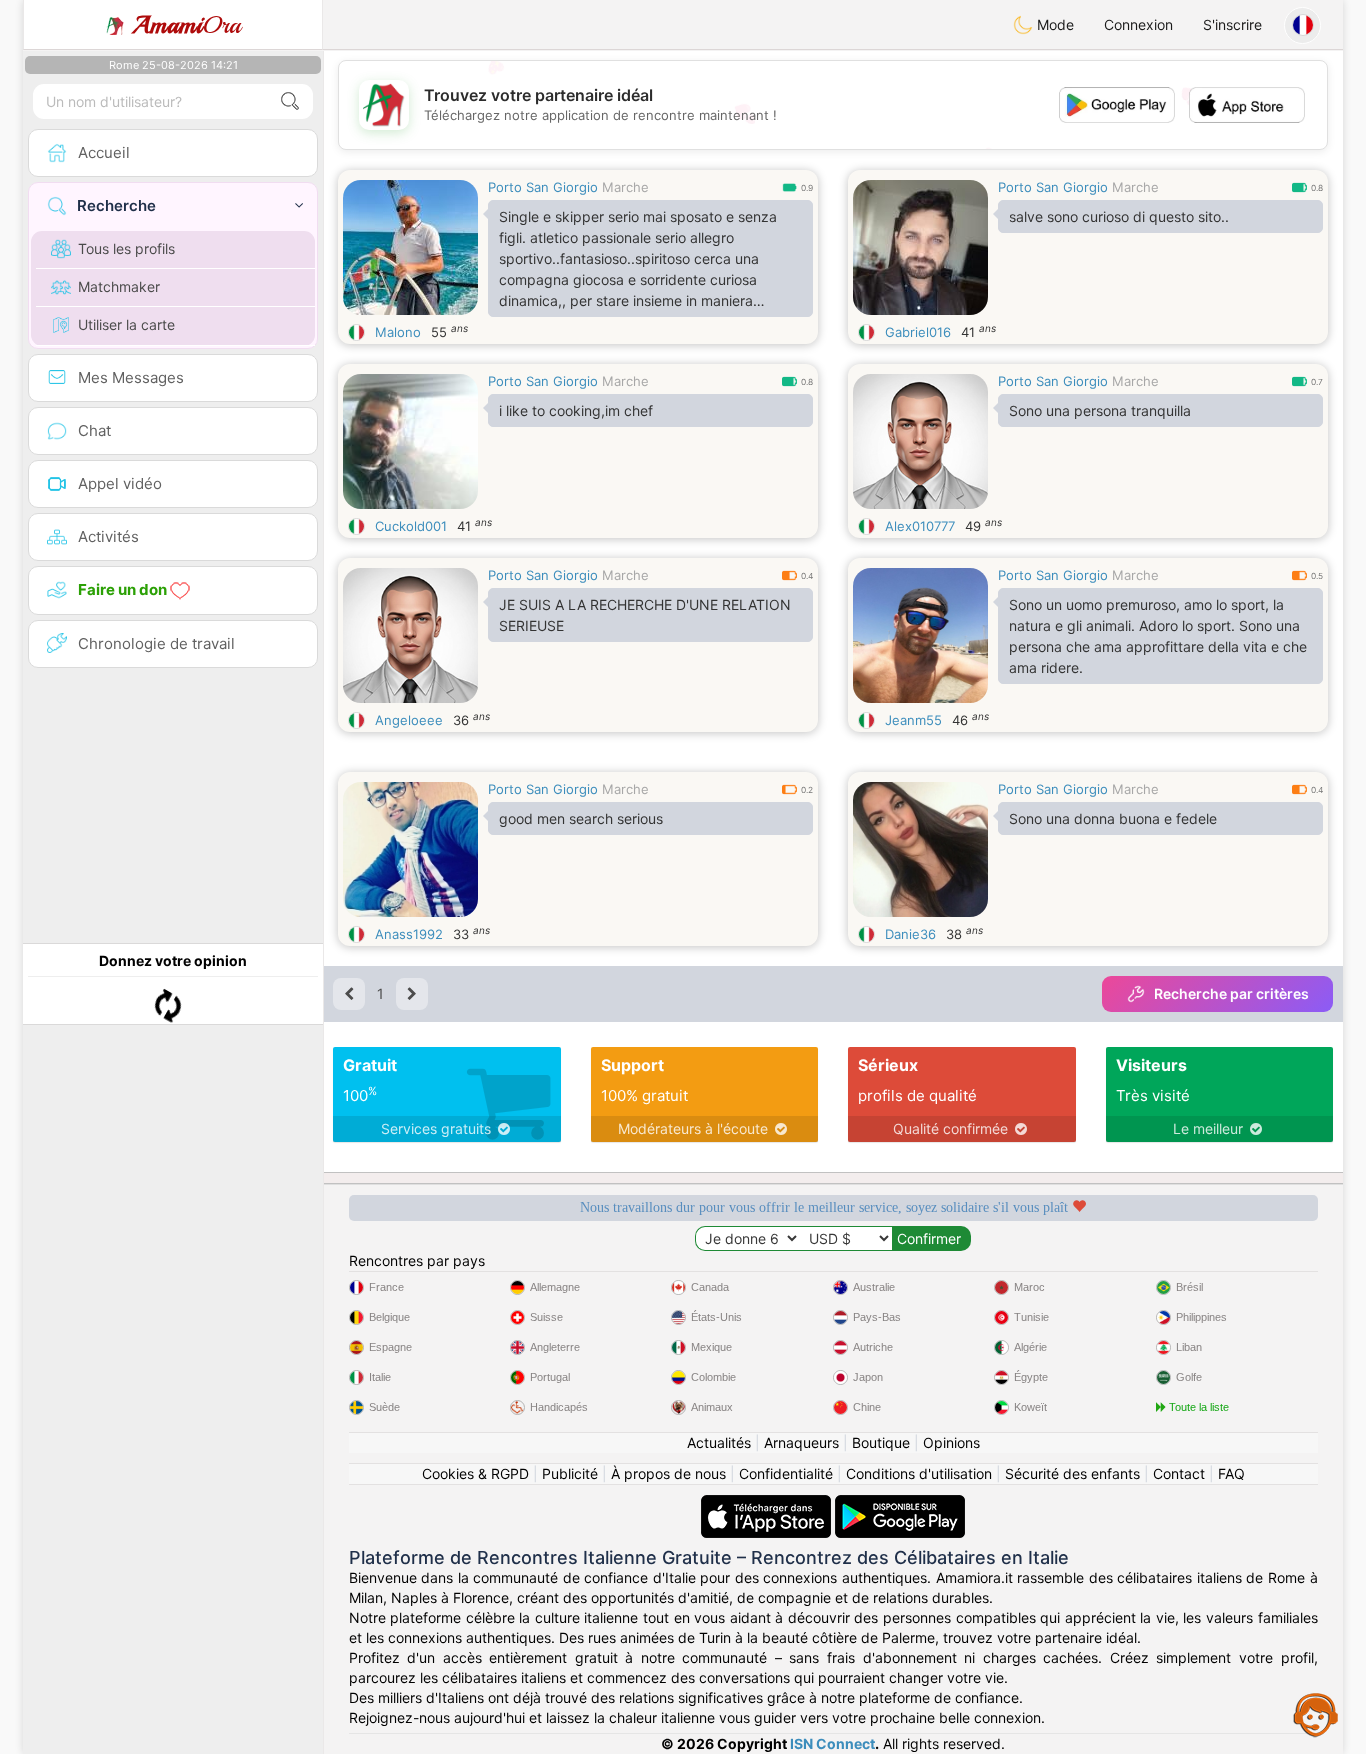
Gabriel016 (918, 332)
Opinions (951, 1442)
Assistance (1316, 1714)
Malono (398, 332)
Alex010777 (920, 526)
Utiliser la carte (126, 324)
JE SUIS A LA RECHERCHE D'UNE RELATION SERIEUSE (645, 615)
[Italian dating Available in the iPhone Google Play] (900, 1504)
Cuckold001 (411, 526)
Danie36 (910, 934)
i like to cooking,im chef (576, 410)
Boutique (881, 1442)
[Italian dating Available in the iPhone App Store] (768, 1504)
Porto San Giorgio (543, 187)
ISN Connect (832, 1743)
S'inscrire (1232, 24)
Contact (1179, 1473)
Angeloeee (409, 720)
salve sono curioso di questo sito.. (1119, 216)
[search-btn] (290, 101)
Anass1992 (409, 934)
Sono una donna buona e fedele (1113, 818)
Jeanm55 (913, 720)
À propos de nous (668, 1473)
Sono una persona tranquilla (1100, 410)
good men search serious (581, 818)
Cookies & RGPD (475, 1473)
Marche (625, 187)
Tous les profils (126, 248)
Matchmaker (119, 286)
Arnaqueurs (801, 1442)
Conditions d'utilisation (919, 1473)
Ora (186, 25)
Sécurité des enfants (1072, 1473)
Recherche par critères (1231, 993)
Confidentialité (786, 1473)
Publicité (570, 1473)
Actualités (719, 1442)
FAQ (1231, 1473)
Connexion (1138, 24)
